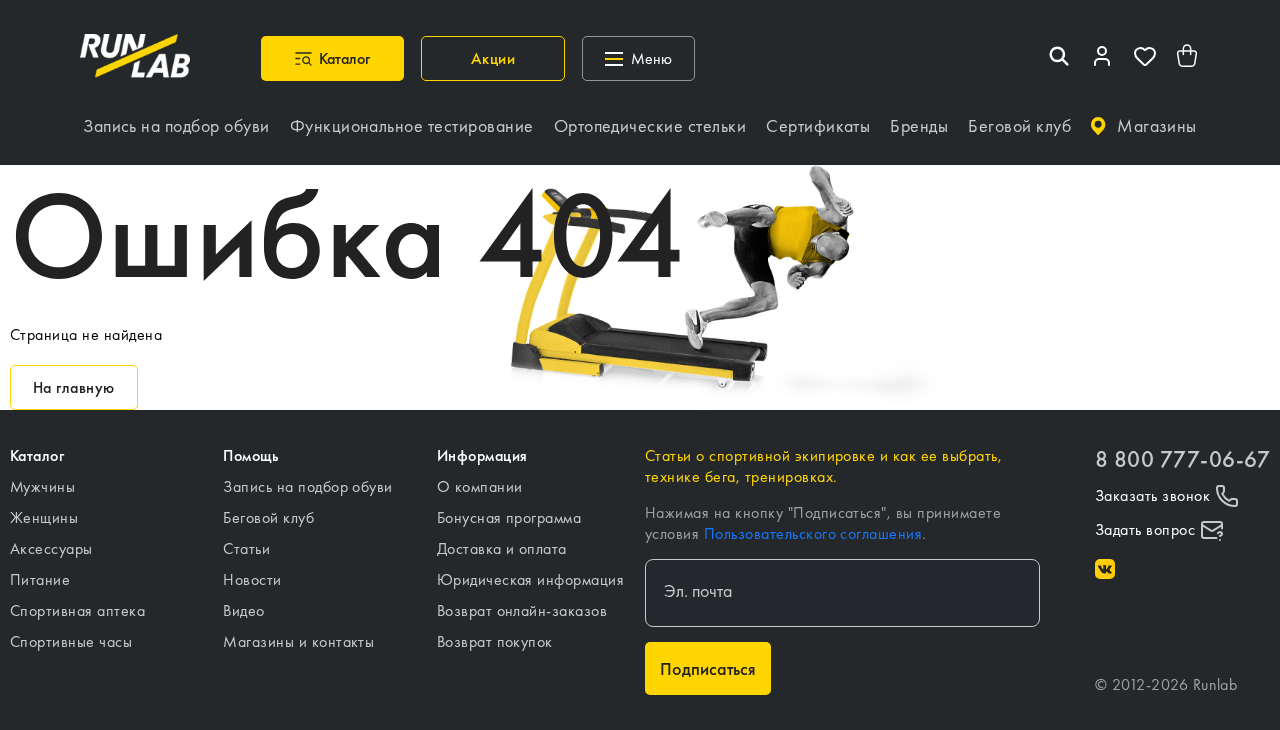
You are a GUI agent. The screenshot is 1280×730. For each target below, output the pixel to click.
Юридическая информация (531, 579)
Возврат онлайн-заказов (522, 610)
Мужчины (42, 486)
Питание (40, 579)
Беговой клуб (268, 517)
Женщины (44, 517)
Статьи (246, 548)
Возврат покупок (495, 641)
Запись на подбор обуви (308, 486)
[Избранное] (1145, 58)
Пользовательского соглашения (813, 533)
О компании (480, 486)
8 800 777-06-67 (1182, 459)
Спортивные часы (71, 641)
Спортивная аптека (77, 610)
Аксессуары (51, 548)
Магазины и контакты (298, 641)
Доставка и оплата (502, 548)
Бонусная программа (509, 517)
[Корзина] (1188, 58)
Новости (252, 579)
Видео (243, 610)
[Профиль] (1102, 58)
